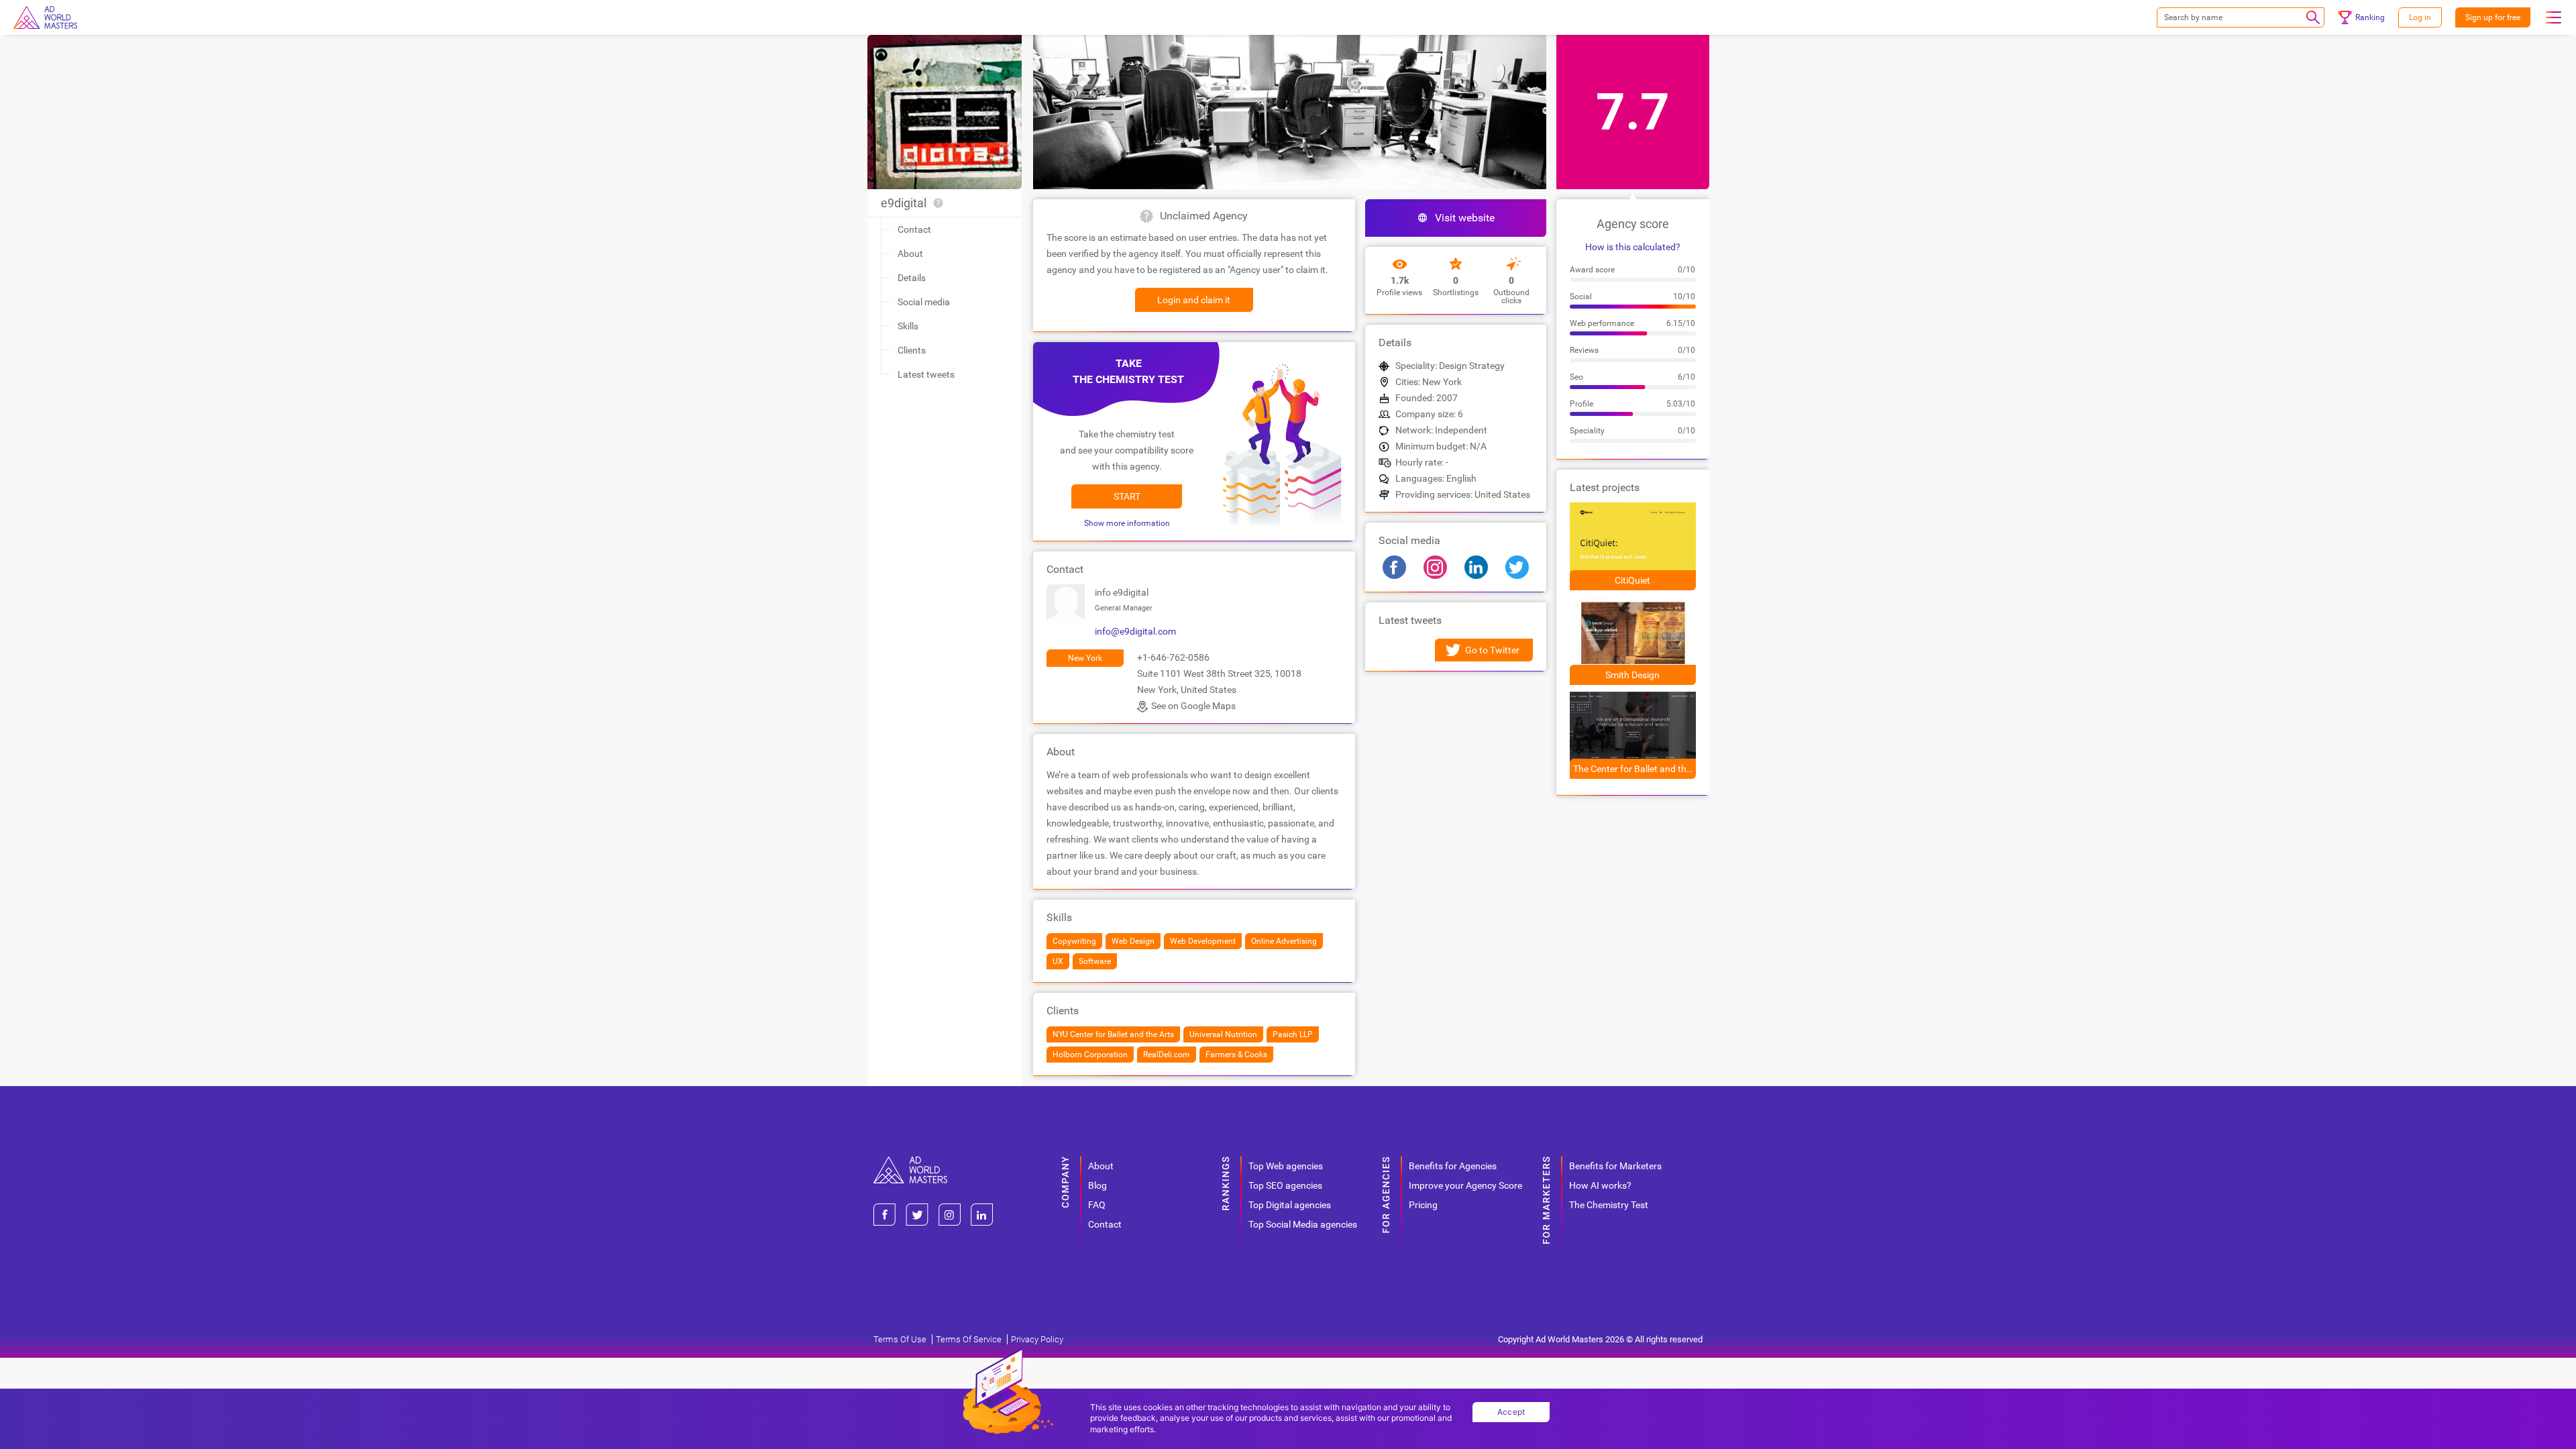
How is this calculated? (1633, 247)
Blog (1097, 1185)
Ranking (2370, 17)
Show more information (1127, 523)
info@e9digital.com (1135, 631)
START (1127, 496)
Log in (2420, 17)
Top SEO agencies (1285, 1185)
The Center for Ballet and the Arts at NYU (1634, 769)
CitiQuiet (1632, 580)
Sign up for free (2493, 17)
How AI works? (1600, 1185)
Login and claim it (1194, 300)
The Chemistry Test (1609, 1205)
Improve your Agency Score (1465, 1185)
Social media (924, 302)
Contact (914, 229)
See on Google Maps (1193, 706)
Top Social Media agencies (1303, 1224)
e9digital (904, 203)
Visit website (1465, 218)
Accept (1511, 1412)
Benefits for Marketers (1615, 1166)
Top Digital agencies (1290, 1205)
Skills (908, 326)
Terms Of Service (969, 1339)
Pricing (1423, 1205)
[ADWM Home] (910, 1162)
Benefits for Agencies (1453, 1166)
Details (912, 278)
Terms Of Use (900, 1339)
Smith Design (1632, 675)
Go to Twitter (1492, 650)
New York (1085, 658)
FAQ (1097, 1205)
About (910, 254)
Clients (912, 350)
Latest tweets (926, 374)
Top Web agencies (1286, 1166)
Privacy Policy (1037, 1339)
